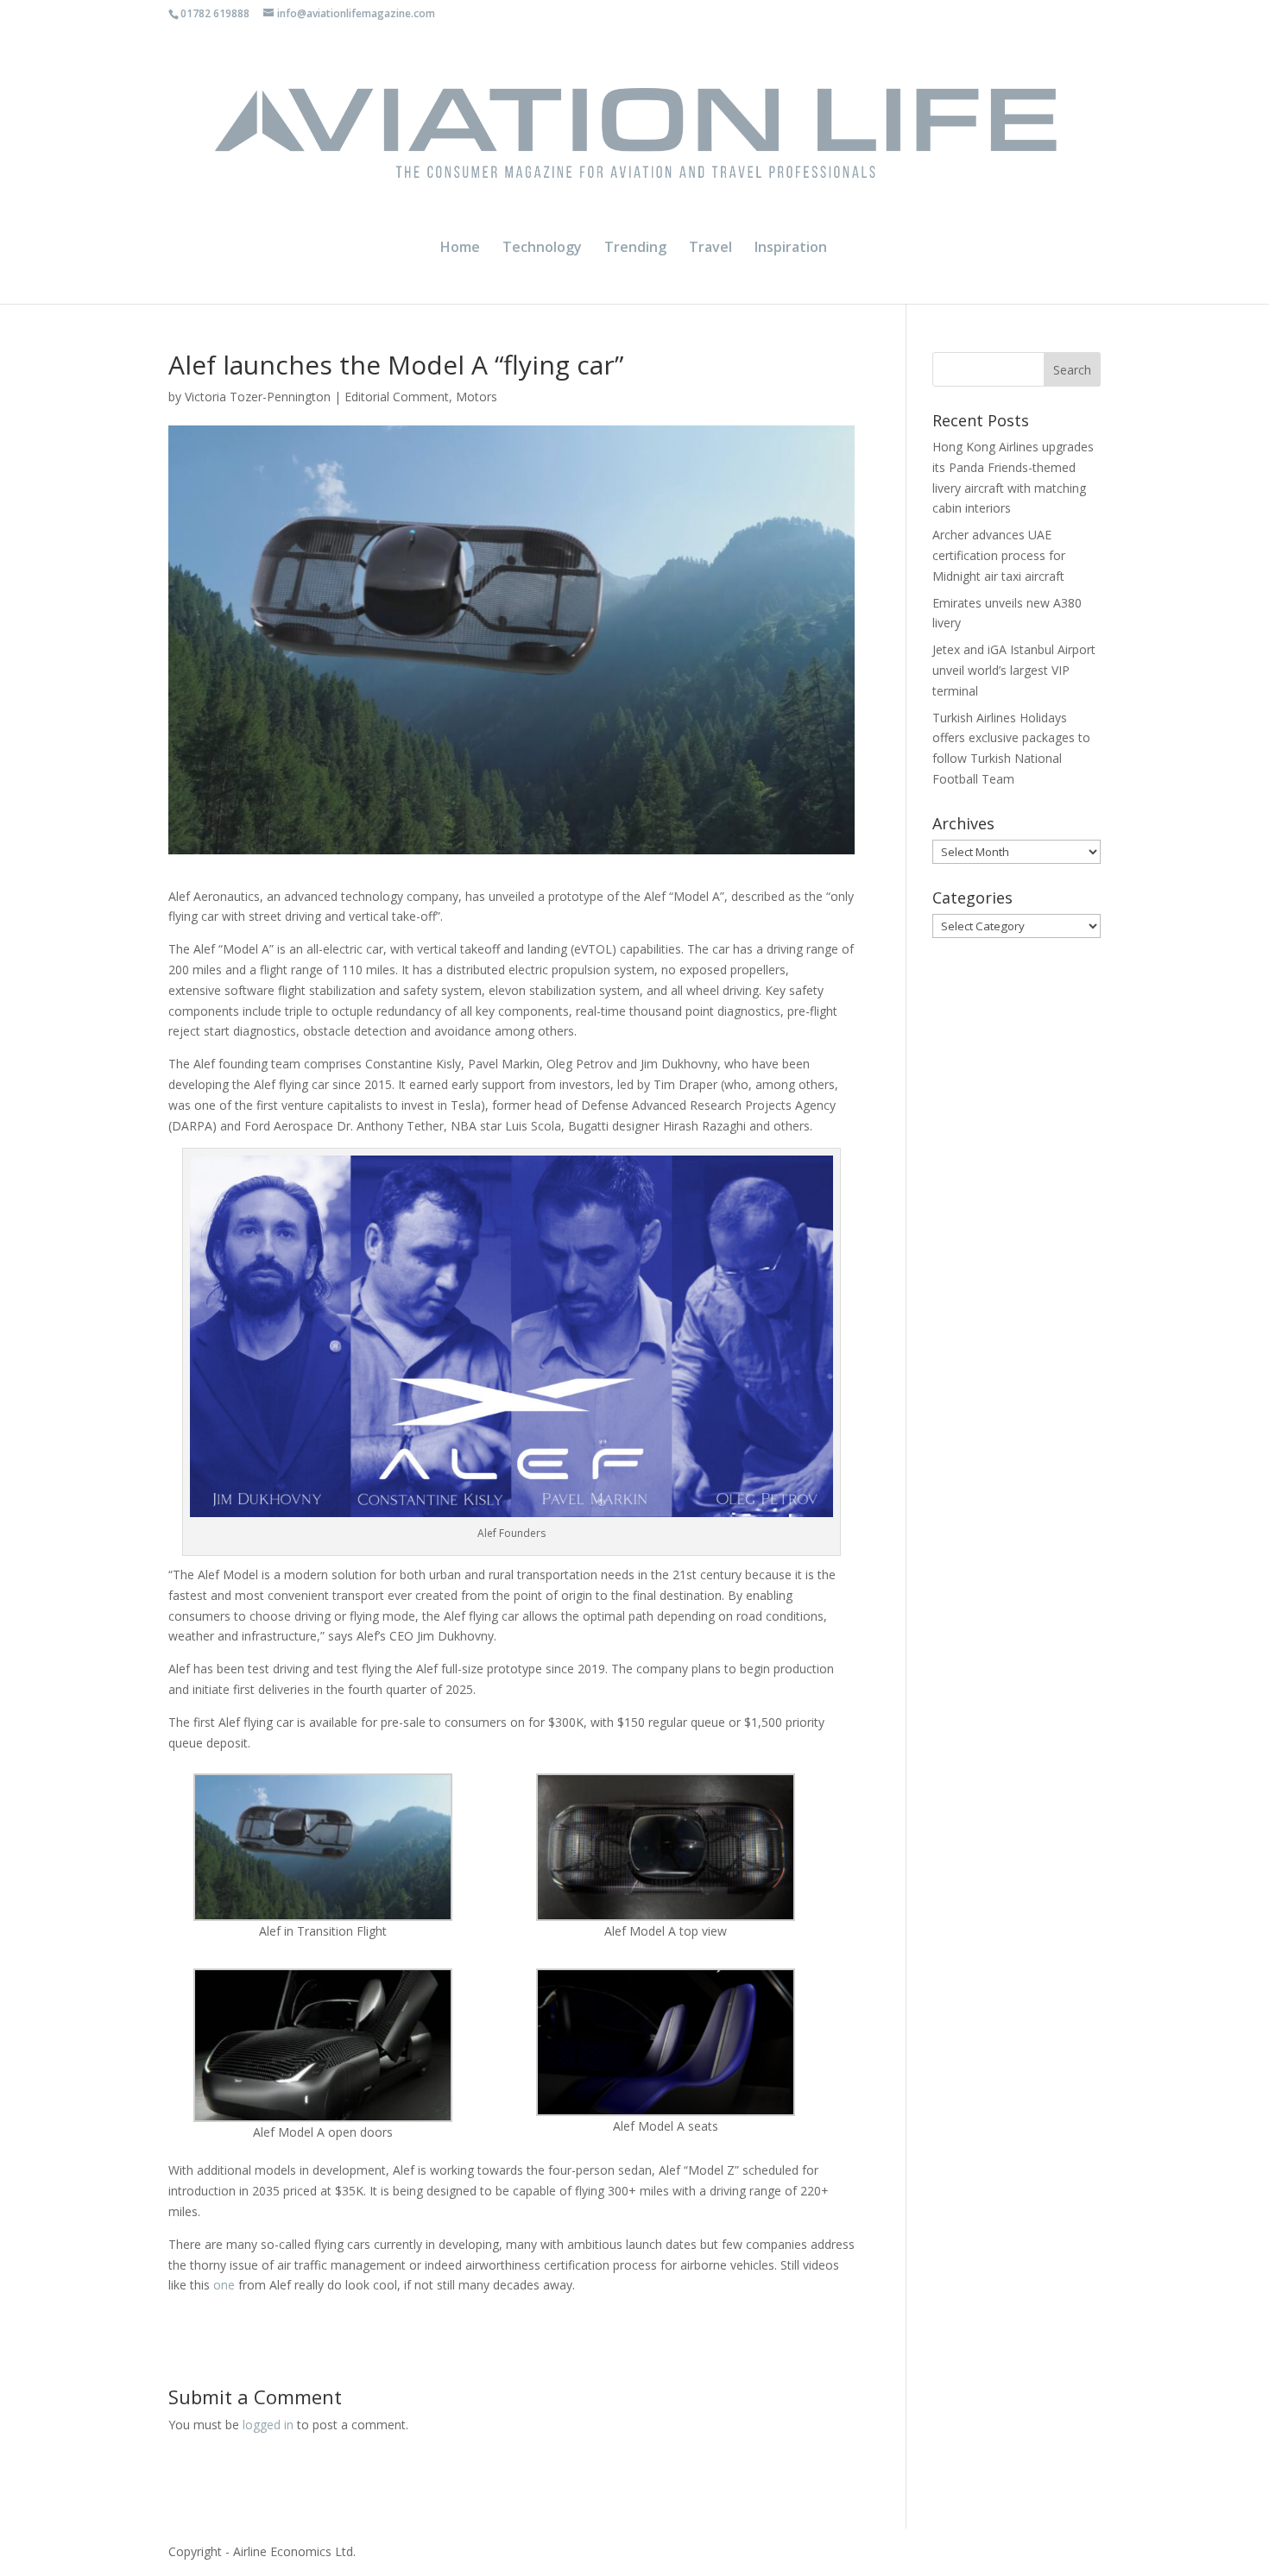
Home (460, 249)
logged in (268, 2425)
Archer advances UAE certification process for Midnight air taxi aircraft (999, 555)
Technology (542, 249)
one (224, 2285)
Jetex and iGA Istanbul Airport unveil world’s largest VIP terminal (1014, 670)
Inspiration (791, 249)
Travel (710, 249)
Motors (477, 397)
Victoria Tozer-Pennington (258, 397)
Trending (635, 249)
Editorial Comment (397, 397)
